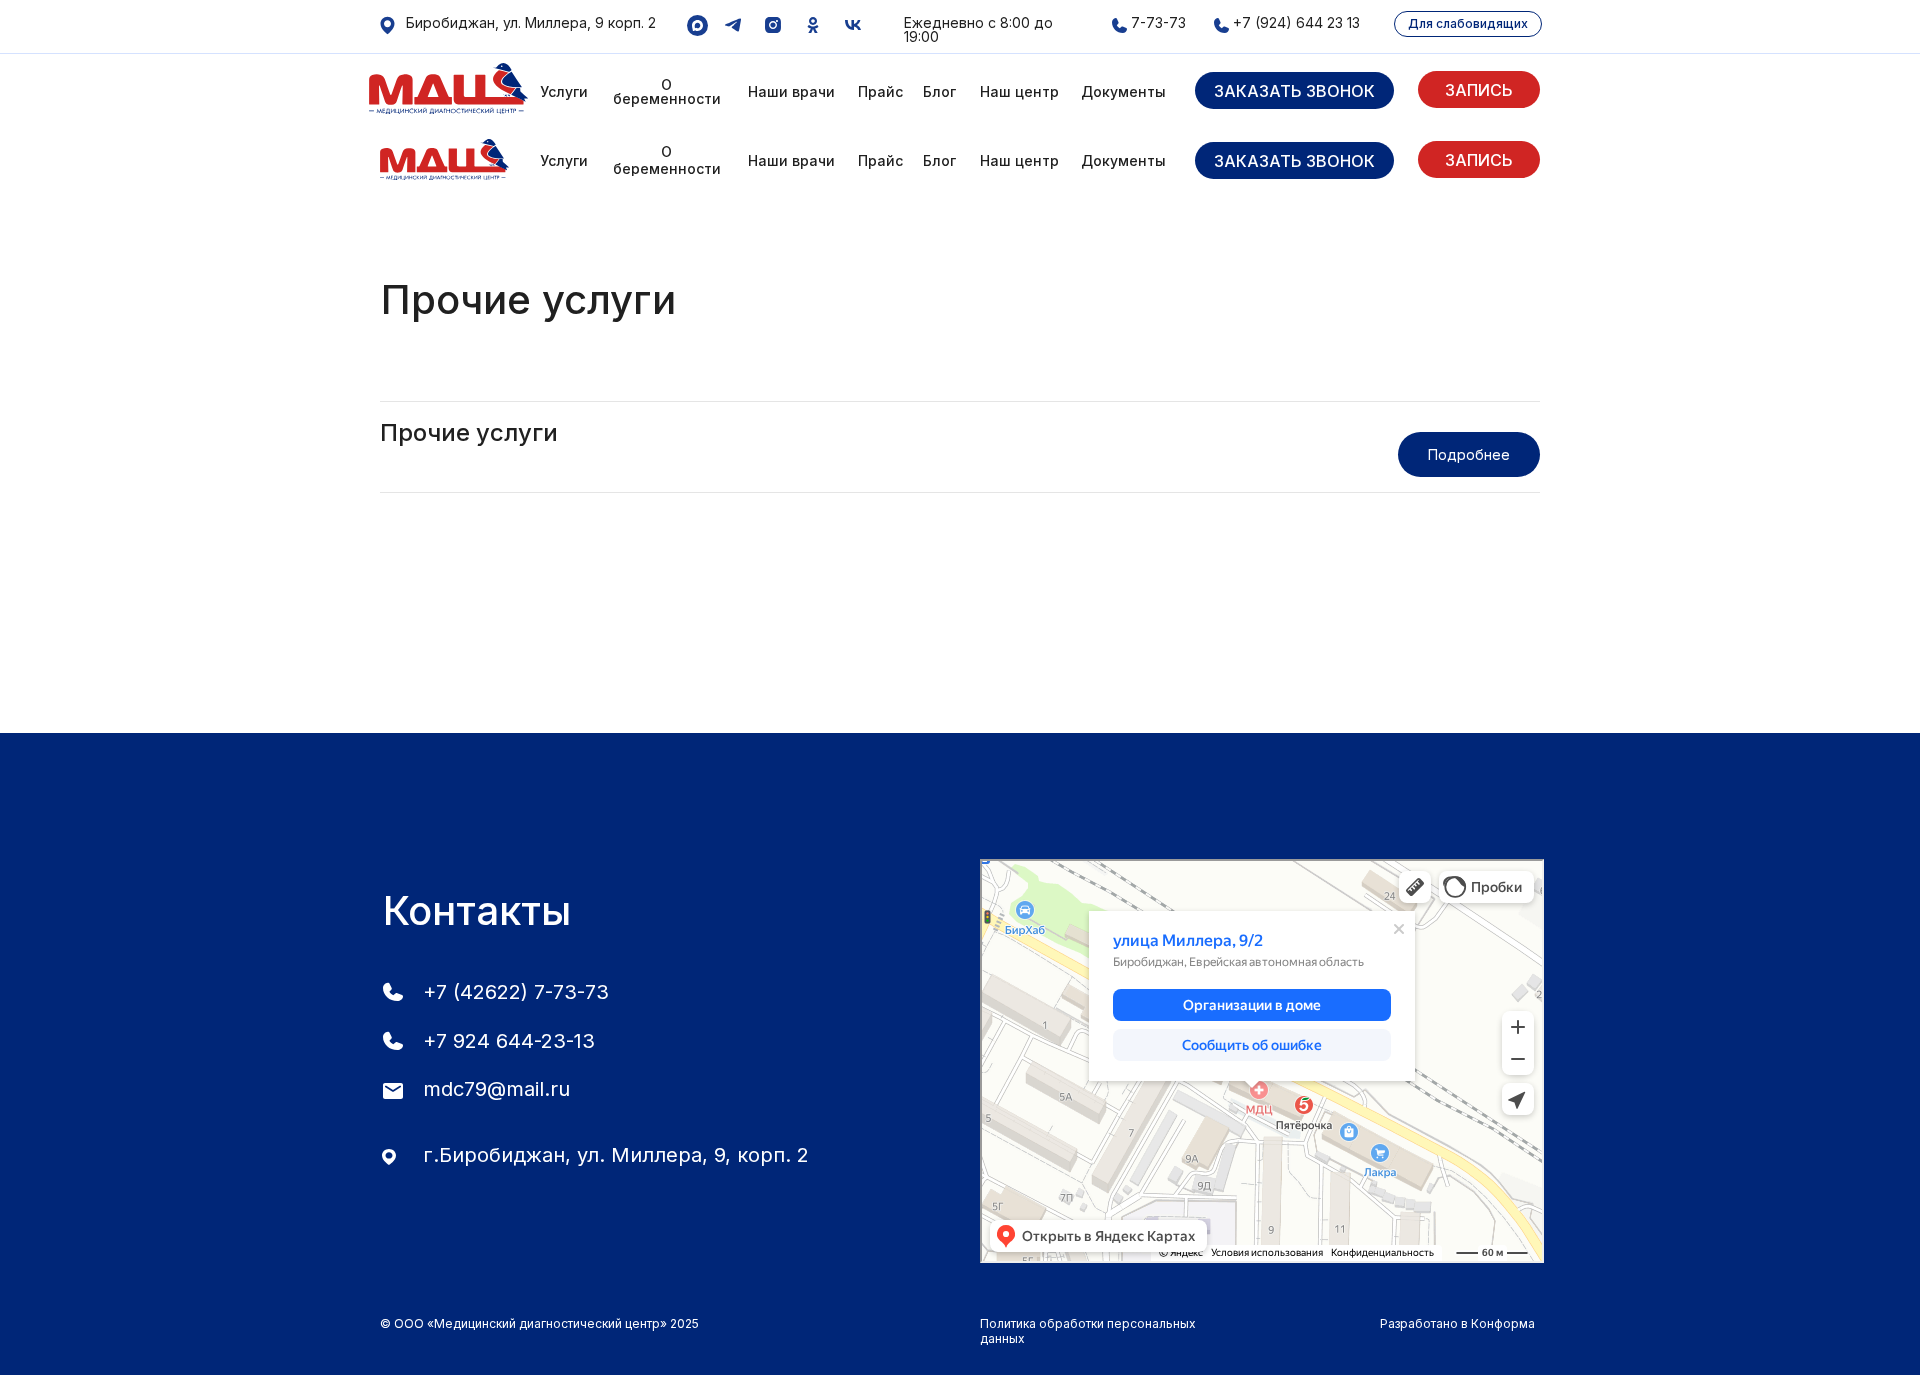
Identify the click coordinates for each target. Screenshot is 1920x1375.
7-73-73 (1158, 22)
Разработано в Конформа (1457, 1323)
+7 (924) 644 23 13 (1296, 22)
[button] (1294, 90)
